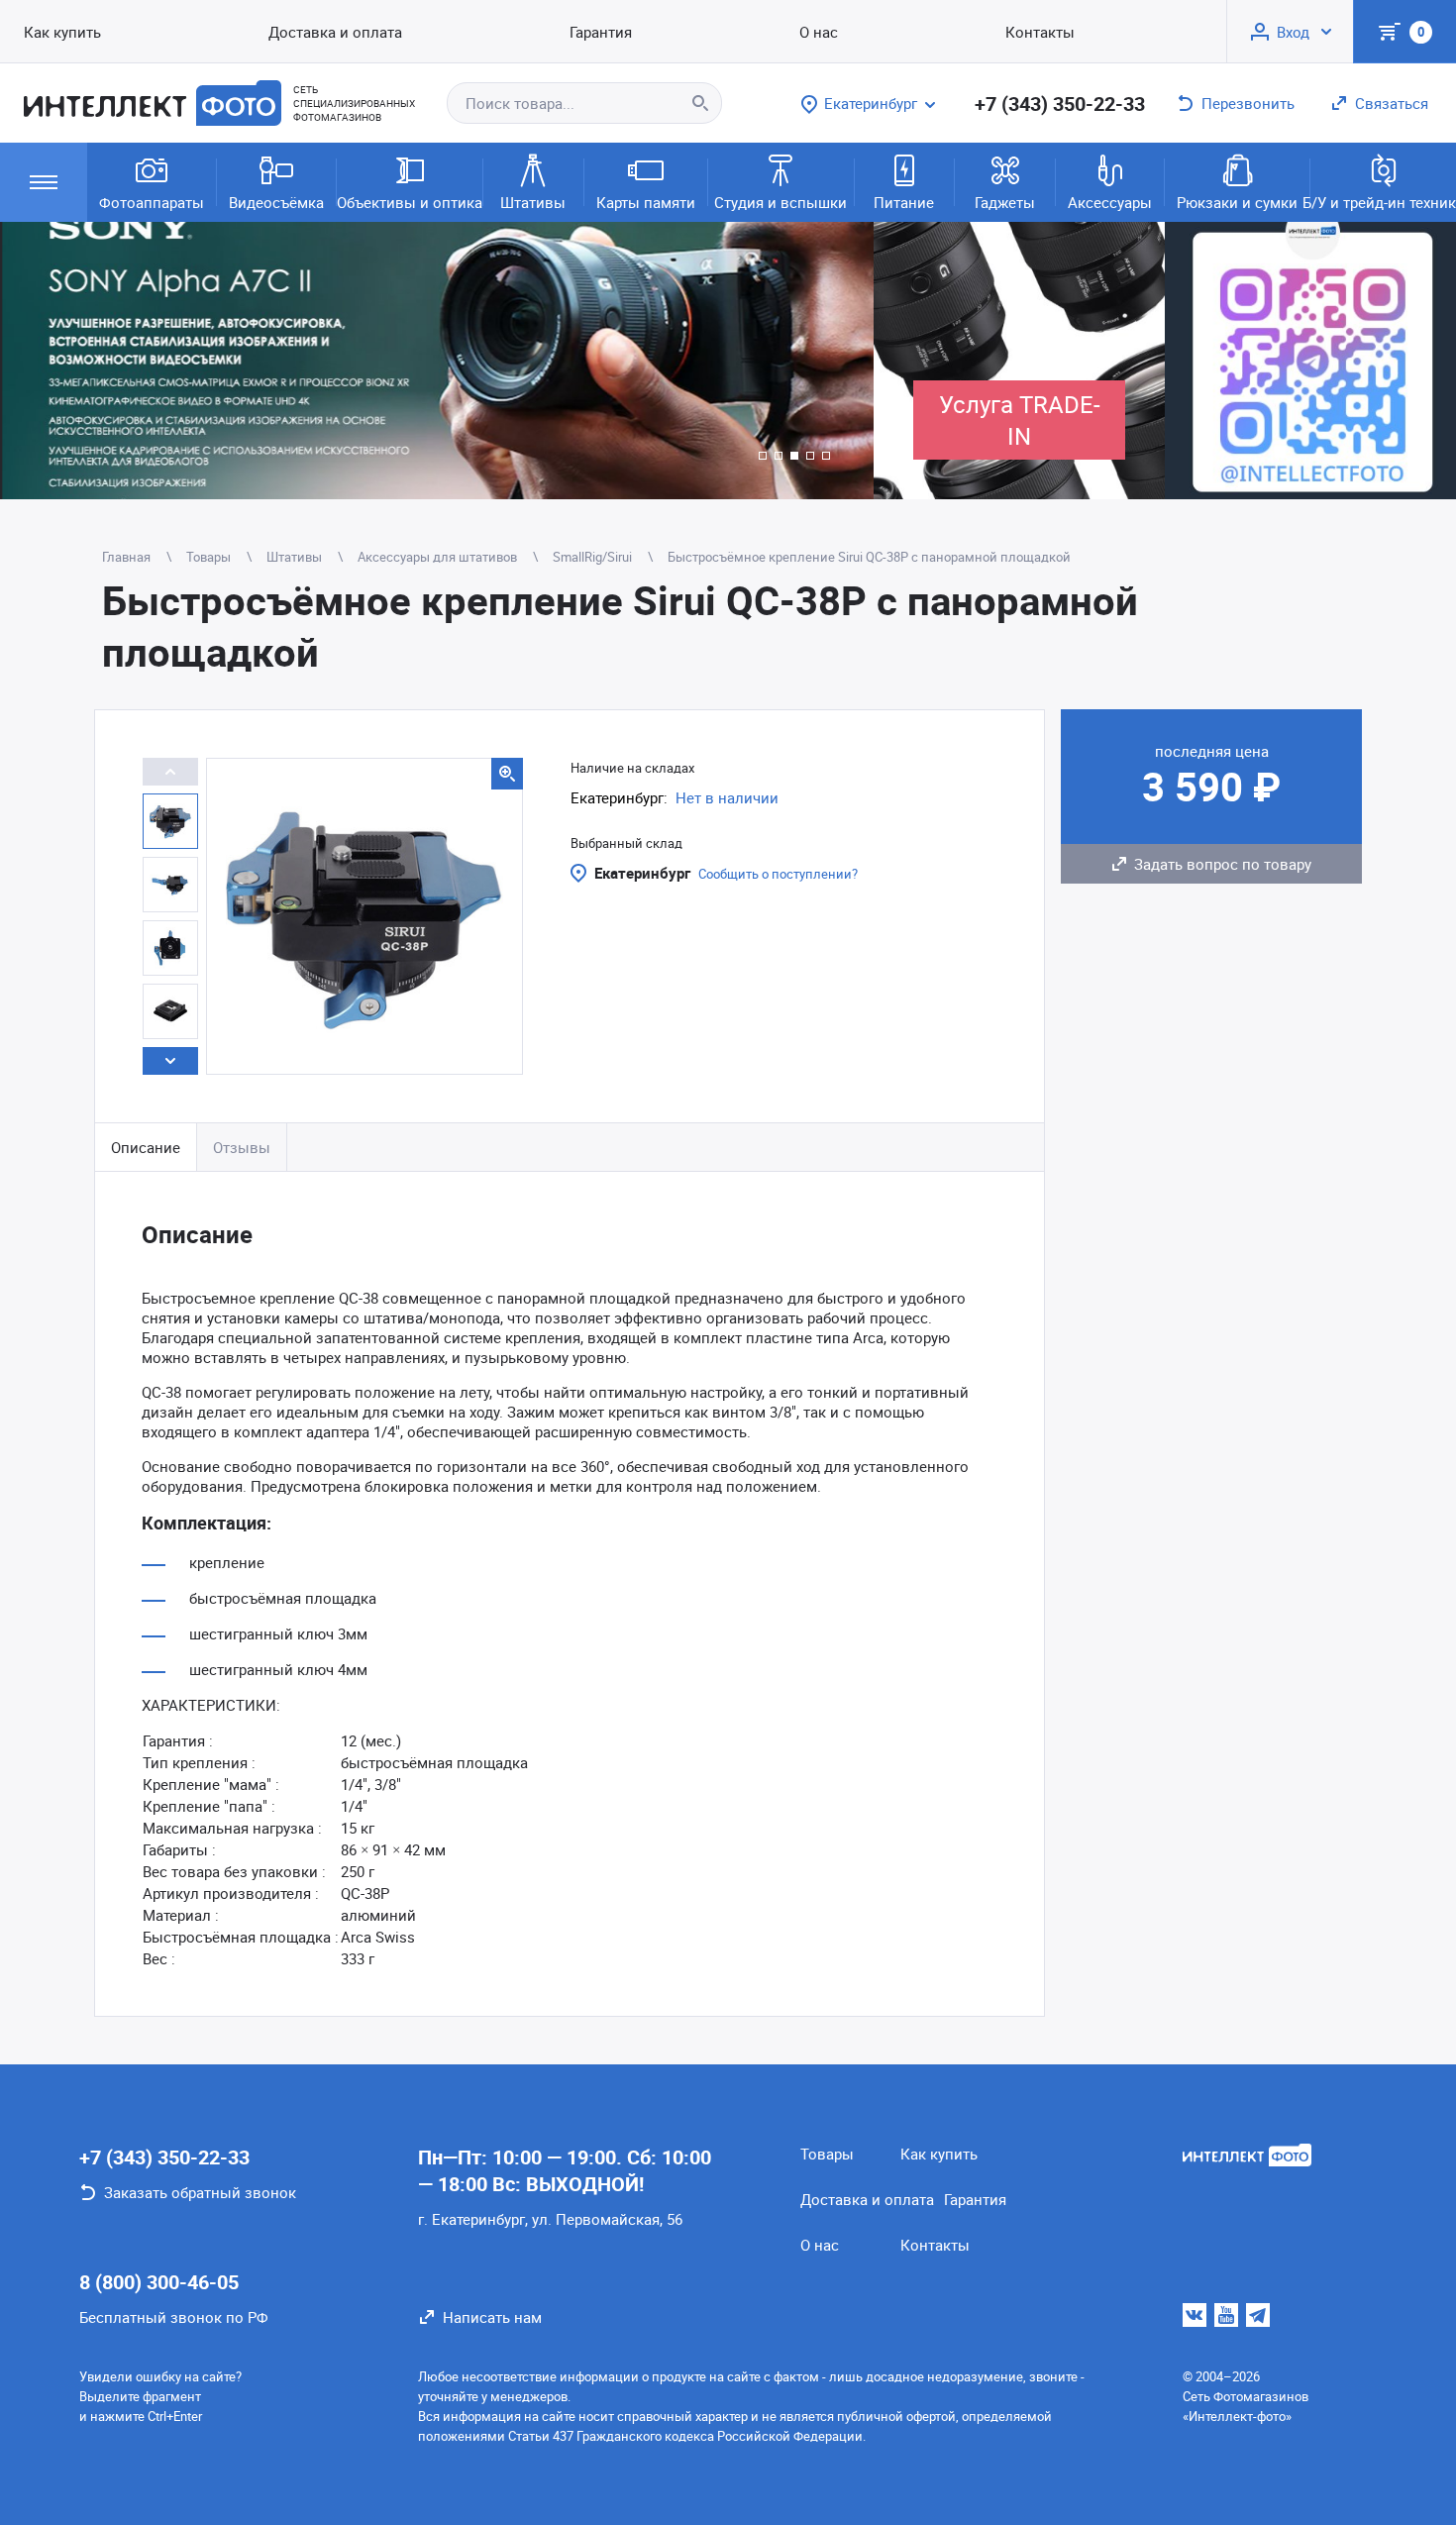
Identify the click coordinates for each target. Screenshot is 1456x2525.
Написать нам (492, 2317)
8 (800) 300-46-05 (159, 2282)
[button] (763, 456)
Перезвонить (1248, 103)
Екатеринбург (642, 873)
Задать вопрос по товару (1223, 864)
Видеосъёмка (276, 202)
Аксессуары (1110, 202)
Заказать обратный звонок (200, 2192)
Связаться (1392, 103)
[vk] (1195, 2315)
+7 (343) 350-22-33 (1060, 104)
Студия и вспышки (780, 202)
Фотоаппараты (152, 202)
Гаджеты (1005, 202)
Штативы (533, 202)
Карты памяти (646, 202)
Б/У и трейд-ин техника (1383, 202)
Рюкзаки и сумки (1237, 202)
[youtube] (1226, 2315)
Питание (904, 202)
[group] (437, 361)
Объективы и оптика (410, 202)
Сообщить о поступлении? (778, 874)
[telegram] (1258, 2315)
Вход (1293, 32)
